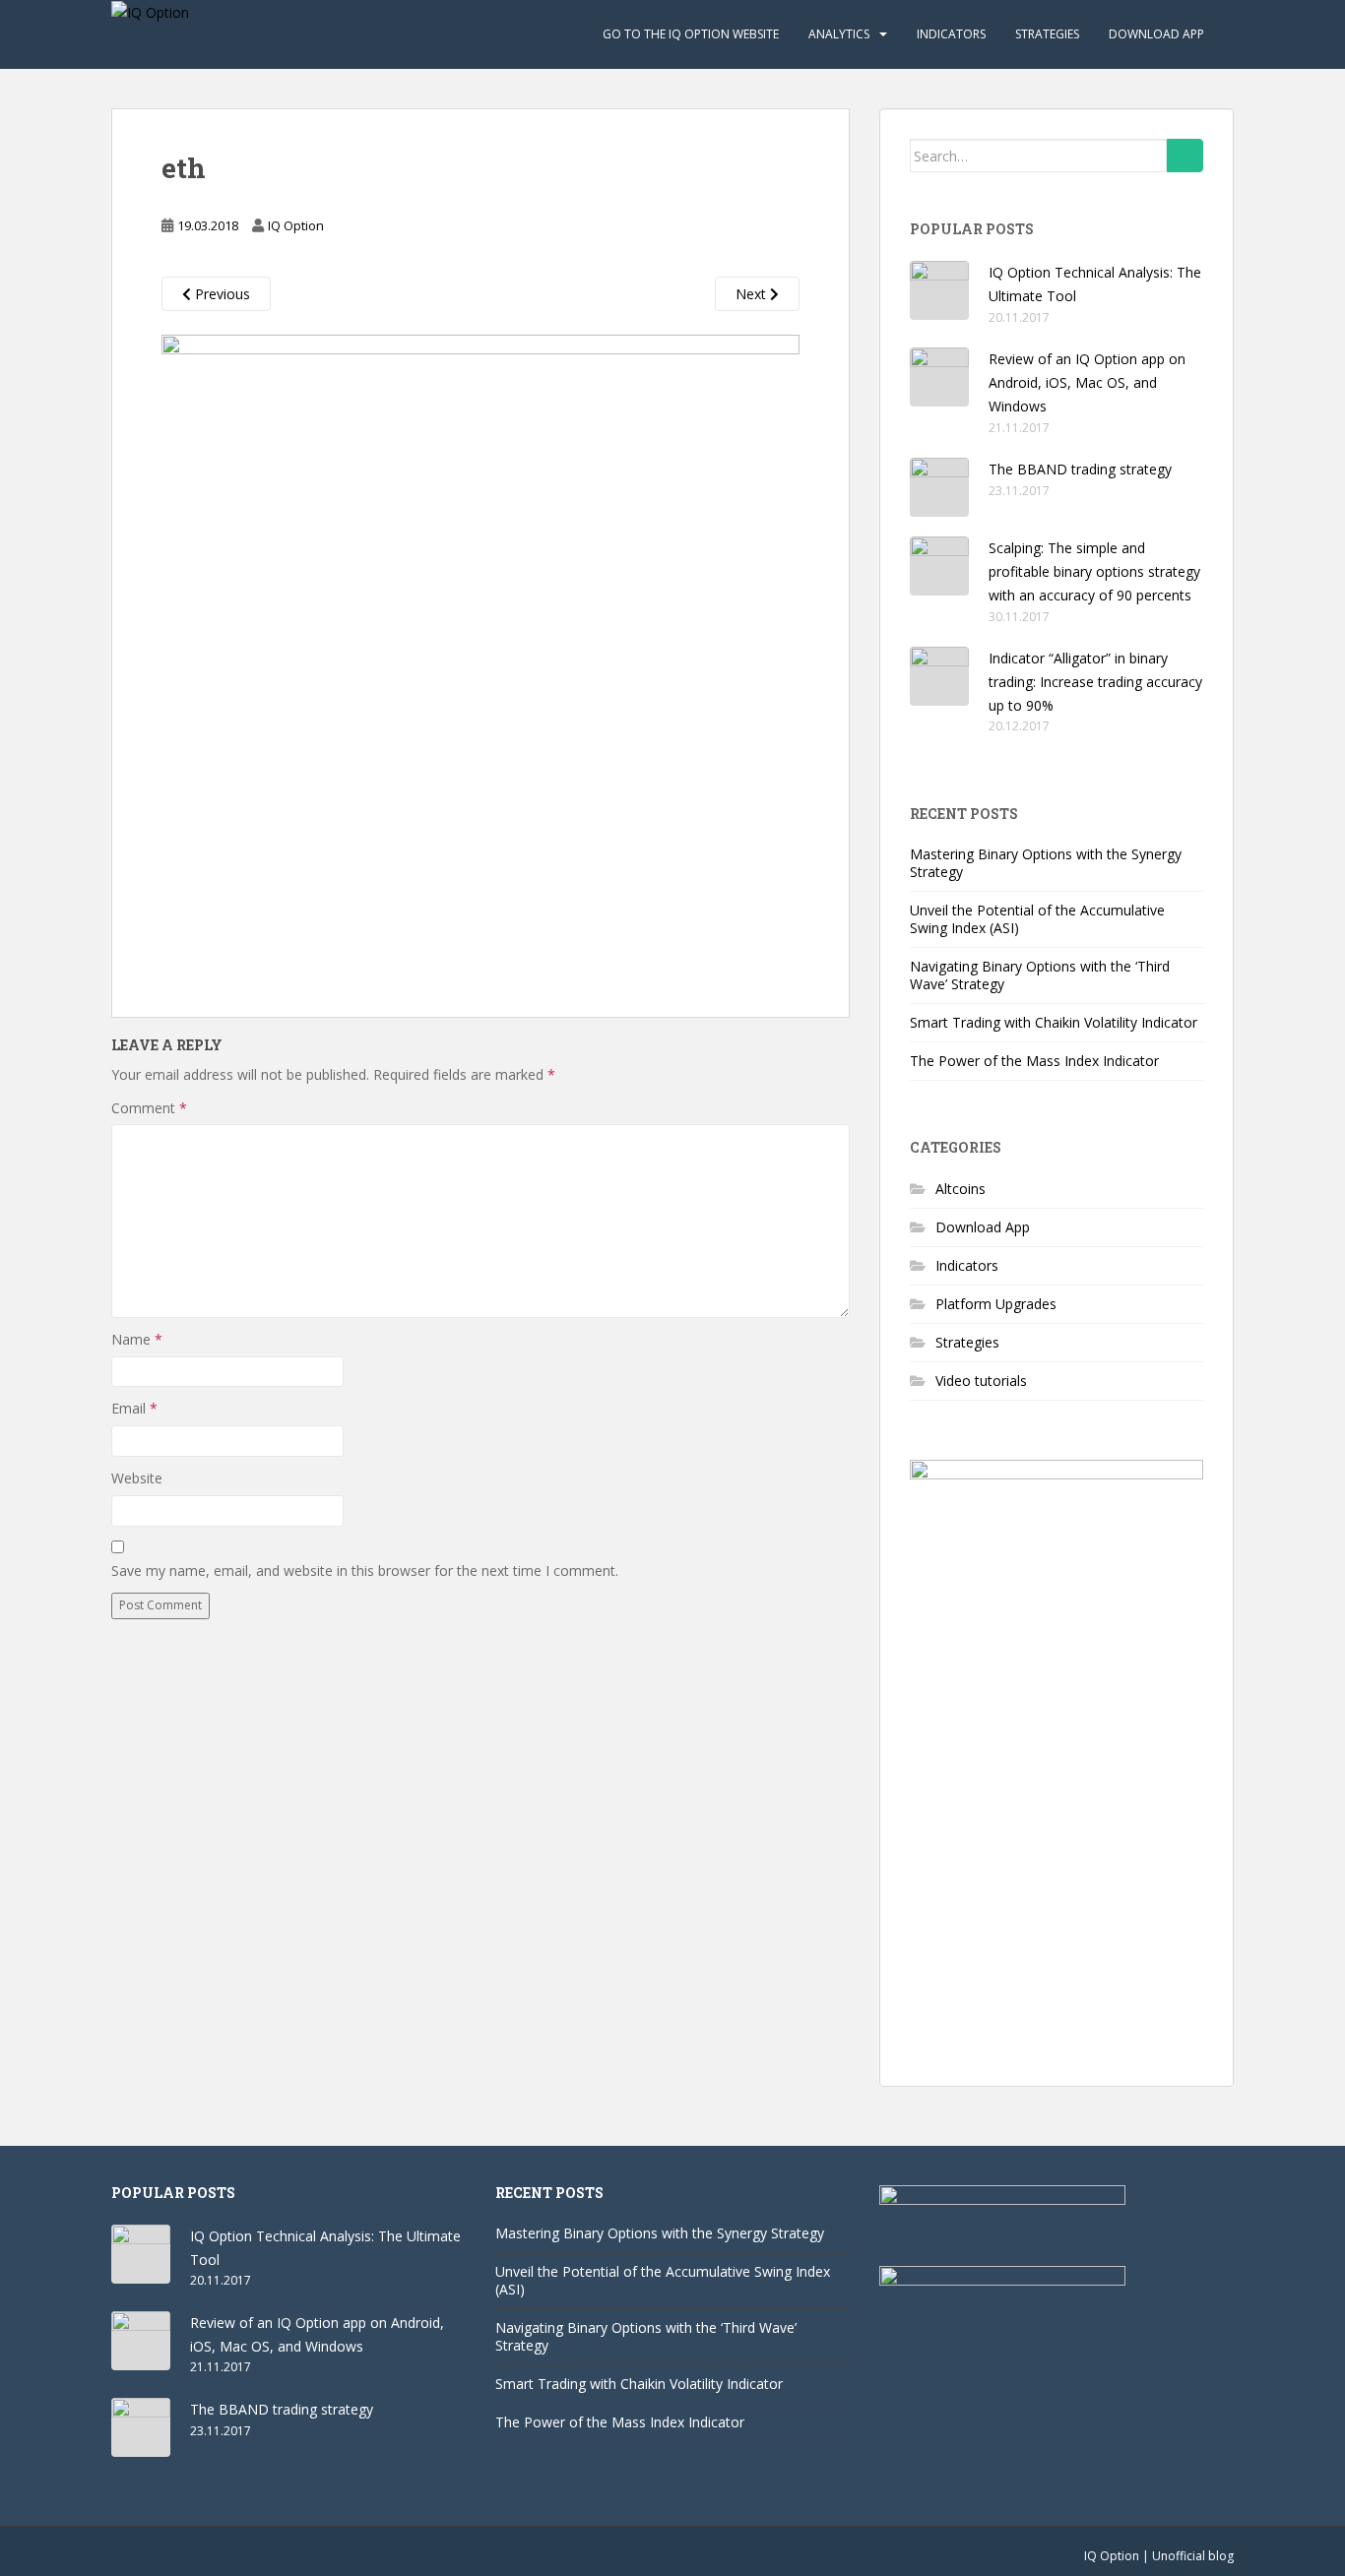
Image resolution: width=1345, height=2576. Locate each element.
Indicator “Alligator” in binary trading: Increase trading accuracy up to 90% (1095, 682)
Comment (149, 1108)
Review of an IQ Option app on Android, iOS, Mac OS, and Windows (1087, 382)
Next (753, 294)
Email (134, 1408)
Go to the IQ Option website (691, 34)
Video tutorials (981, 1381)
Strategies (1047, 34)
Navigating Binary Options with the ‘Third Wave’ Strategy (1040, 975)
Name (137, 1339)
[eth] (480, 651)
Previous (221, 294)
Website (137, 1478)
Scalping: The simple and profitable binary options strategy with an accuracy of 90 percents (1094, 571)
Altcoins (961, 1189)
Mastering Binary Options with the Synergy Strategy (1046, 863)
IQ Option (296, 225)
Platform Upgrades (996, 1304)
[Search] (1185, 156)
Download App (1156, 34)
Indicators (951, 34)
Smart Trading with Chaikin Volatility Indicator (1054, 1022)
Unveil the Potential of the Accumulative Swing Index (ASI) (1037, 919)
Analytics (839, 34)
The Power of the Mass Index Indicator (1034, 1061)
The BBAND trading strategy (1080, 469)
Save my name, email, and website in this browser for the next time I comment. (365, 1571)
